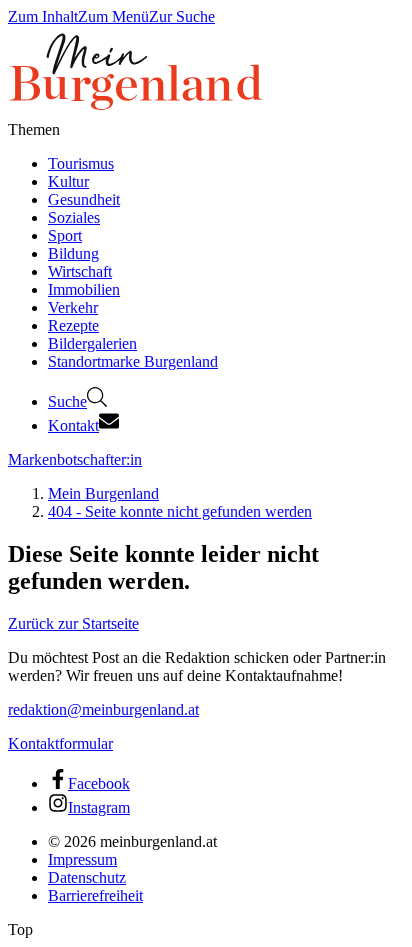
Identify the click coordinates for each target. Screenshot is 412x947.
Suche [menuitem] (67, 401)
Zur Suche (182, 16)
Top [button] (20, 929)
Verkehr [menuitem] (73, 307)
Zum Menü (113, 16)
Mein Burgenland (103, 493)
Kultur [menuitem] (68, 181)
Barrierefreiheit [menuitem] (95, 895)
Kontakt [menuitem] (73, 425)
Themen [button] (34, 129)
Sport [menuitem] (65, 235)
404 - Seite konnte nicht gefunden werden (180, 511)
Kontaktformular (60, 743)
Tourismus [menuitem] (81, 163)
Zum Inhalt (43, 16)
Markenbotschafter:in (75, 459)
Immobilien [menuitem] (84, 289)
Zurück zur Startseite (73, 623)
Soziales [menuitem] (74, 217)
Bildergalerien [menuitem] (92, 343)
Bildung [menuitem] (73, 253)
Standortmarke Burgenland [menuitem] (133, 361)
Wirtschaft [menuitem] (80, 271)
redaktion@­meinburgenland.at (103, 709)
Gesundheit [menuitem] (84, 199)
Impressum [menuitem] (82, 859)
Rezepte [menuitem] (73, 325)
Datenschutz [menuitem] (87, 877)
